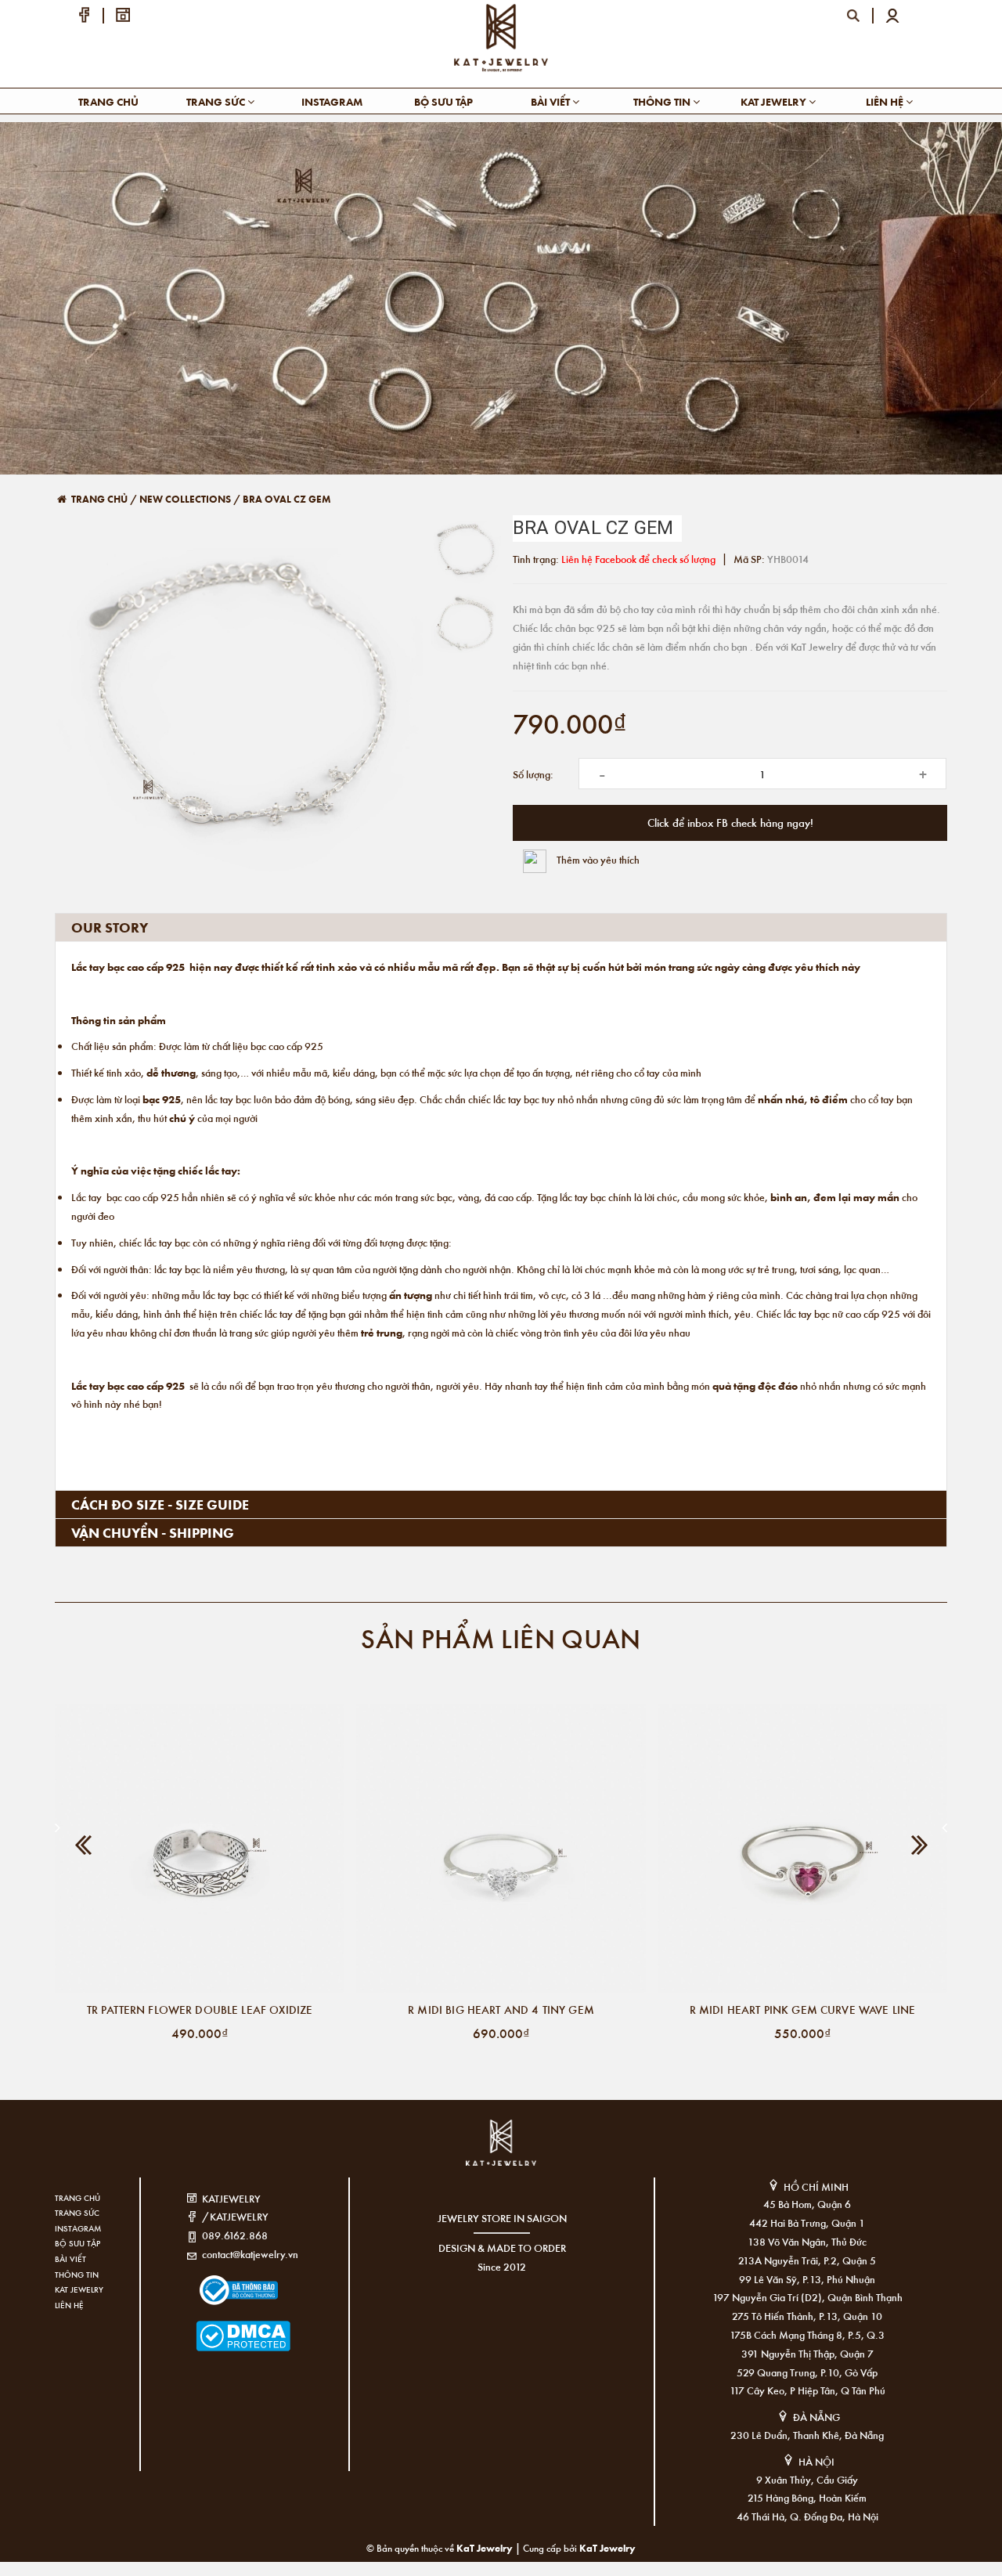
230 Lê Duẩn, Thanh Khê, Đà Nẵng (807, 2435)
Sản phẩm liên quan (501, 1638)
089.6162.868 (235, 2235)
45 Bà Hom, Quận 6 (807, 2204)
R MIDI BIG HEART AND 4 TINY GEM (501, 2009)
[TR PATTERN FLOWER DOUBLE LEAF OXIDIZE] (200, 1849)
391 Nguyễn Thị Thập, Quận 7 (807, 2353)
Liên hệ (886, 101)
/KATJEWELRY (235, 2216)
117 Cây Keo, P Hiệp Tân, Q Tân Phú (807, 2390)
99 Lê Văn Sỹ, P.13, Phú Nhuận (807, 2279)
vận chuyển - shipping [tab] (153, 1532)
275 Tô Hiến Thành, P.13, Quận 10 (807, 2316)
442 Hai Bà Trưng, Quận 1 (807, 2222)
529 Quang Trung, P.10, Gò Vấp (807, 2372)
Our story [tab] (110, 927)
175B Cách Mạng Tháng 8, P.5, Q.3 (807, 2334)
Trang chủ (108, 101)
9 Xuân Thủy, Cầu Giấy (807, 2479)
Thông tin (663, 101)
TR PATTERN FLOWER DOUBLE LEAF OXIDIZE (200, 2009)
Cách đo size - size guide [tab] (160, 1504)
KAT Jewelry (775, 101)
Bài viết (551, 101)
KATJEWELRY (231, 2198)
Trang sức (217, 101)
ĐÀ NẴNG (816, 2417)
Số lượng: (533, 774)
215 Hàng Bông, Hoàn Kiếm (807, 2497)
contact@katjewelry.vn (250, 2254)
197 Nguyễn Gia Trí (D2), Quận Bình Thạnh (807, 2297)
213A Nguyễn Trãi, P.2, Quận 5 (807, 2260)
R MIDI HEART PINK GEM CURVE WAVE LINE (803, 2009)
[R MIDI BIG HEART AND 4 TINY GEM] (501, 1849)
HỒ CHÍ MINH (816, 2186)
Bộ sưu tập (443, 101)
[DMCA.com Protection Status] (220, 2327)
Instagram (332, 101)
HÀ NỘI (816, 2461)
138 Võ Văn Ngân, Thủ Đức (807, 2241)
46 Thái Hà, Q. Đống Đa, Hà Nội (807, 2516)
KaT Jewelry (607, 2547)
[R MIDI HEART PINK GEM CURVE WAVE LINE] (802, 1849)
